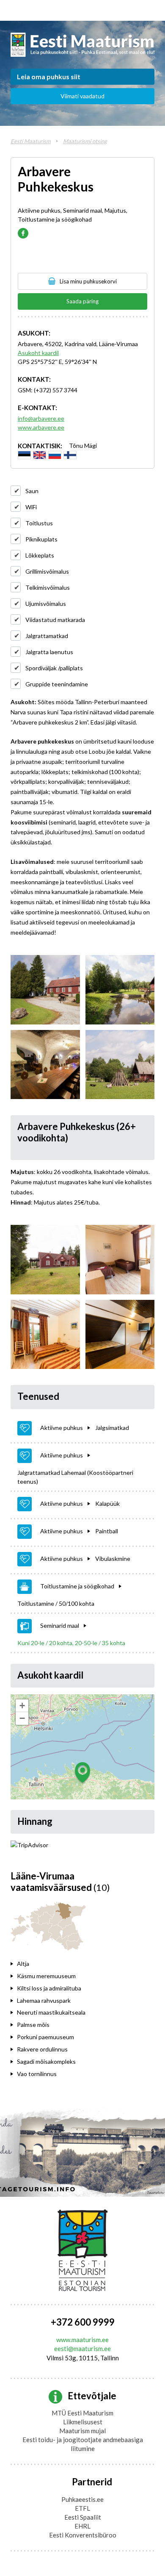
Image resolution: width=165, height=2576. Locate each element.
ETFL (82, 2508)
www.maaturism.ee (82, 2340)
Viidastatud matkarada (55, 620)
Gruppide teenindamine (57, 684)
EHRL (82, 2526)
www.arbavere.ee (41, 427)
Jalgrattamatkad (47, 636)
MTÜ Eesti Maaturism (82, 2413)
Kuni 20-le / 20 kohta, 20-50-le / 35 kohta (71, 1643)
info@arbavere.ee (41, 418)
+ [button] (22, 1706)
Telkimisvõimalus (48, 587)
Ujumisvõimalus (46, 604)
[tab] (66, 1964)
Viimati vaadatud (82, 96)
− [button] (22, 1718)
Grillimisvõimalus (47, 571)
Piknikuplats (41, 539)
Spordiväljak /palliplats (54, 668)
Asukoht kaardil (38, 353)
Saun (32, 491)
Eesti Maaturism (31, 141)
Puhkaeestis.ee (82, 2499)
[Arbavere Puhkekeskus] (45, 990)
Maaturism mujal (82, 2431)
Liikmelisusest (83, 2422)
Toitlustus (39, 523)
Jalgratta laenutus (49, 652)
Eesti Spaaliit (83, 2517)
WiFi (31, 507)
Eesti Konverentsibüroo (83, 2535)
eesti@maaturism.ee (82, 2348)
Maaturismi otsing (85, 141)
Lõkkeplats (40, 555)
